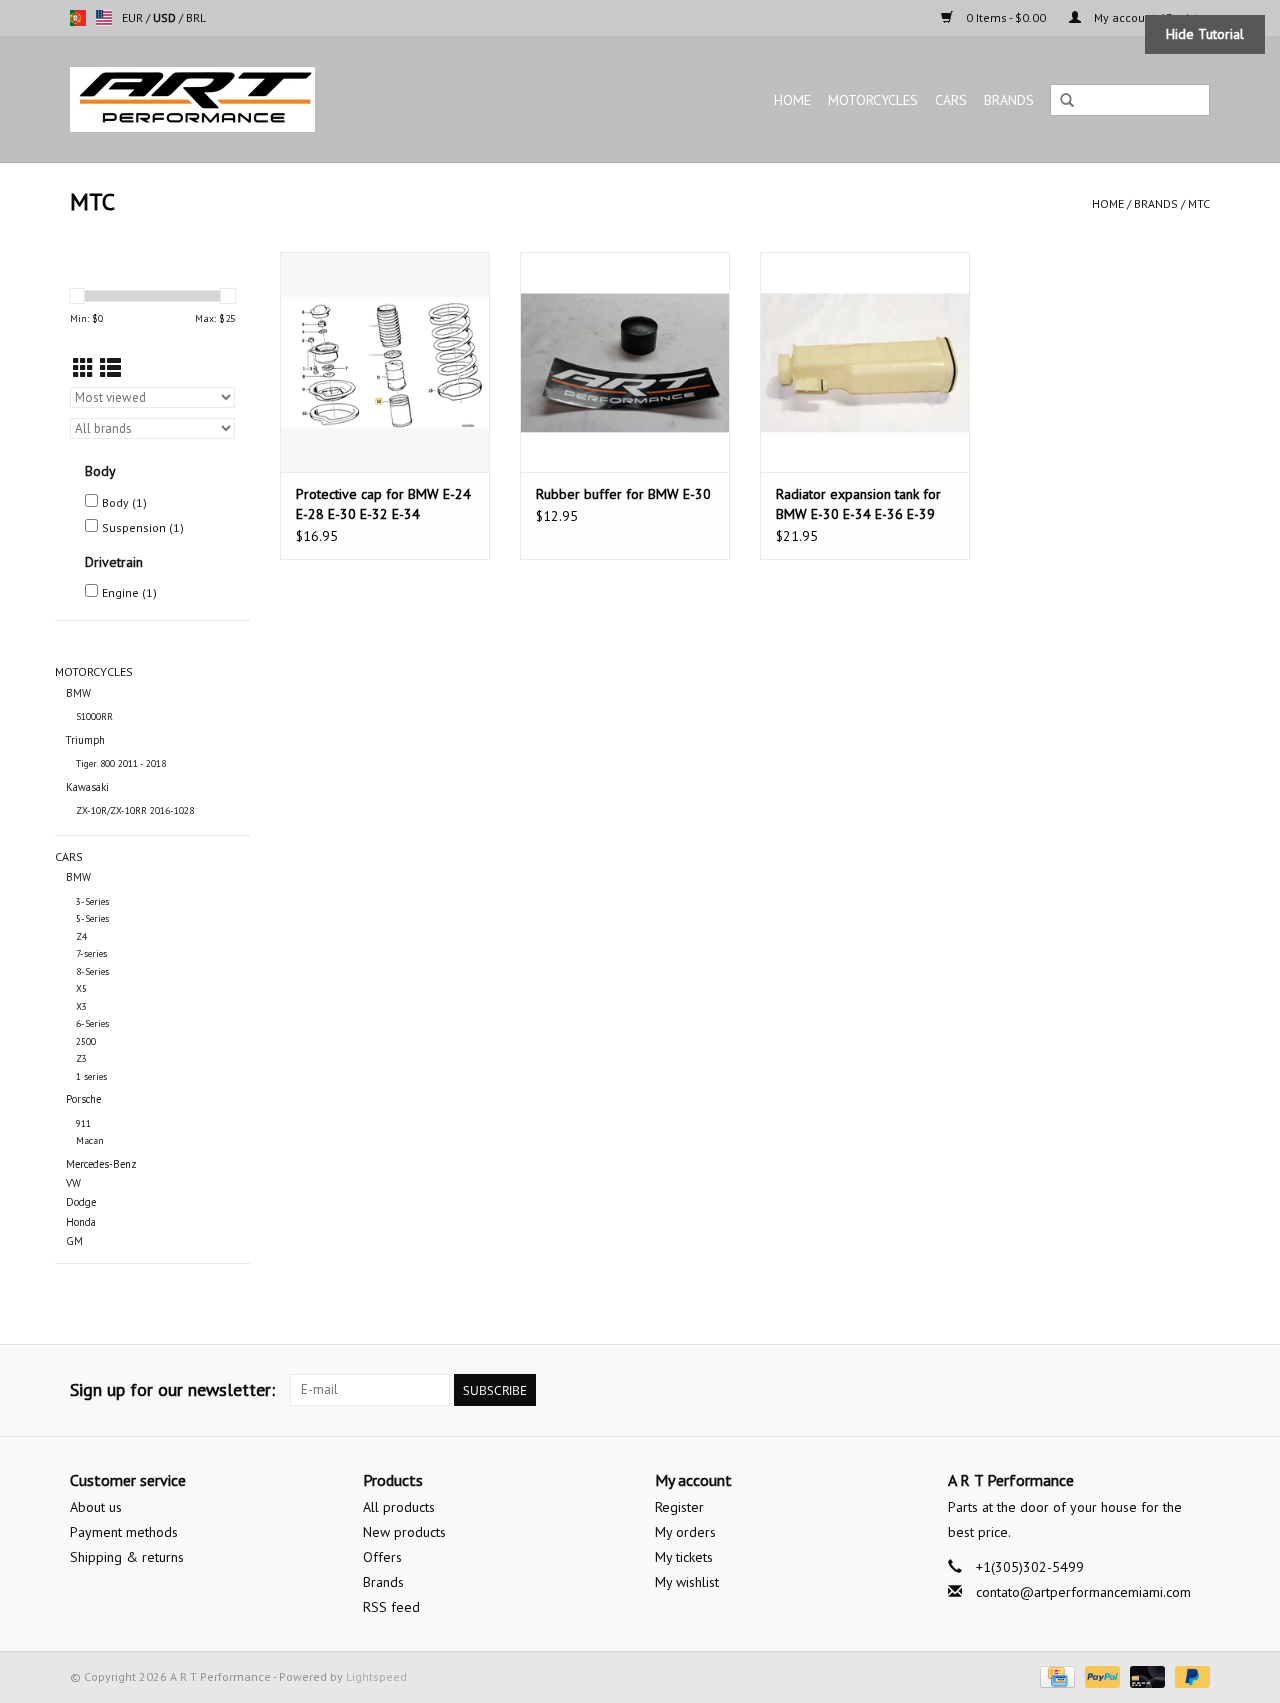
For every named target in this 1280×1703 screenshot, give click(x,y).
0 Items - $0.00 (1006, 17)
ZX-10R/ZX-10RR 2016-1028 (135, 810)
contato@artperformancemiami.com (1083, 1592)
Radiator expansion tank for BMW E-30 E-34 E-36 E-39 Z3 (858, 504)
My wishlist (687, 1582)
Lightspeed (376, 1676)
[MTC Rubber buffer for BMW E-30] (625, 362)
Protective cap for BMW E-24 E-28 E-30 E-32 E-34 (383, 504)
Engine (129, 592)
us (104, 18)
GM (74, 1241)
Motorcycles (873, 100)
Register (679, 1507)
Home (792, 100)
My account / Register (1150, 17)
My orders (685, 1532)
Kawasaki (87, 787)
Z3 (81, 1058)
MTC (1199, 203)
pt (78, 18)
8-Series (92, 971)
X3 (81, 1006)
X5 (81, 988)
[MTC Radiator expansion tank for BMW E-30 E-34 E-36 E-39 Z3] (865, 362)
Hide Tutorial (1205, 34)
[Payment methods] (1055, 1675)
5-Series (92, 918)
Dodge (81, 1202)
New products (404, 1532)
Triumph (85, 740)
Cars (951, 100)
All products (399, 1507)
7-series (91, 953)
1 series (91, 1076)
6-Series (92, 1023)
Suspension (143, 527)
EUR (134, 17)
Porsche (83, 1099)
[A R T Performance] (273, 99)
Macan (90, 1140)
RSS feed (391, 1607)
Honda (81, 1222)
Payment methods (124, 1532)
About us (96, 1507)
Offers (382, 1557)
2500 (86, 1041)
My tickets (684, 1557)
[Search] (1067, 101)
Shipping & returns (127, 1557)
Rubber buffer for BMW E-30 (623, 494)
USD (166, 17)
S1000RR (94, 716)
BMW (78, 693)
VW (73, 1183)
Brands (1009, 100)
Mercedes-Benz (101, 1164)
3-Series (92, 901)
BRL (196, 17)
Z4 (81, 936)
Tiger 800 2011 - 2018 (121, 763)
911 (83, 1123)
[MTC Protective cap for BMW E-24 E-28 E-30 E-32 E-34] (385, 362)
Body (124, 502)
